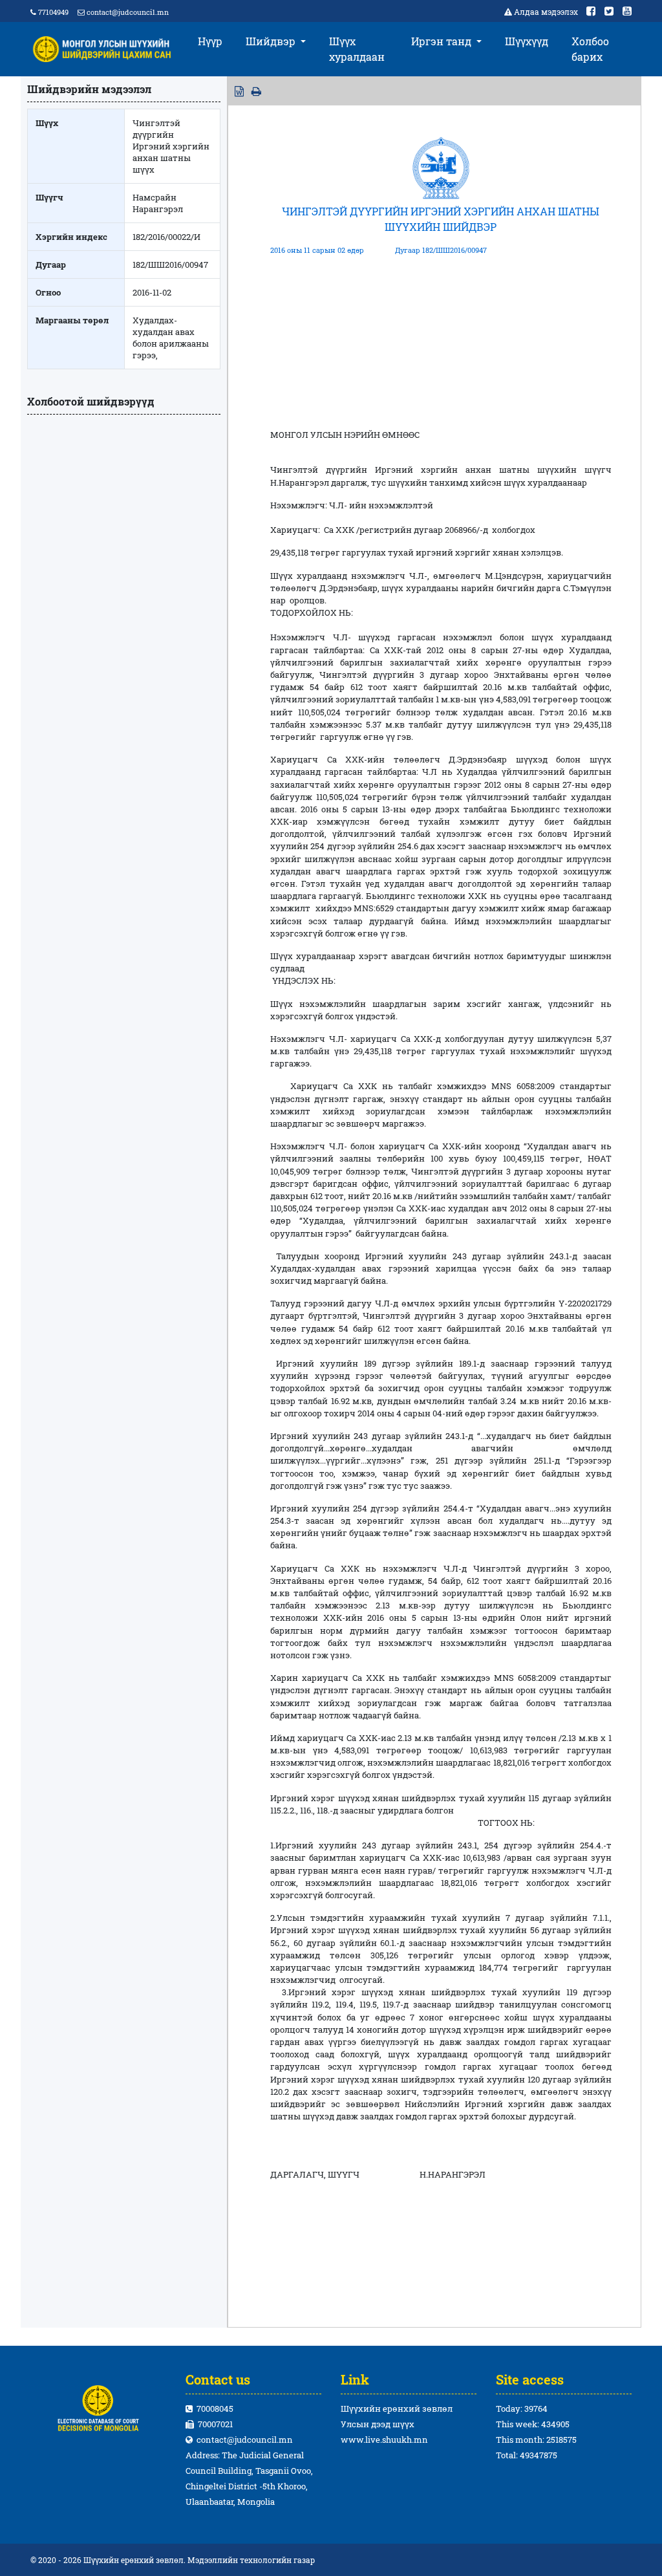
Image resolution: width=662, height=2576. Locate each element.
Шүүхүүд (527, 41)
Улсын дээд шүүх (378, 2424)
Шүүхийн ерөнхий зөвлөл (397, 2408)
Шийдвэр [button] (272, 41)
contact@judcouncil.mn (128, 12)
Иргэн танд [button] (443, 41)
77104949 (52, 12)
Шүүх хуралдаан (357, 49)
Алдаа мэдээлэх (546, 12)
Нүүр (210, 41)
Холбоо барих (590, 49)
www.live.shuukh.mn (384, 2440)
